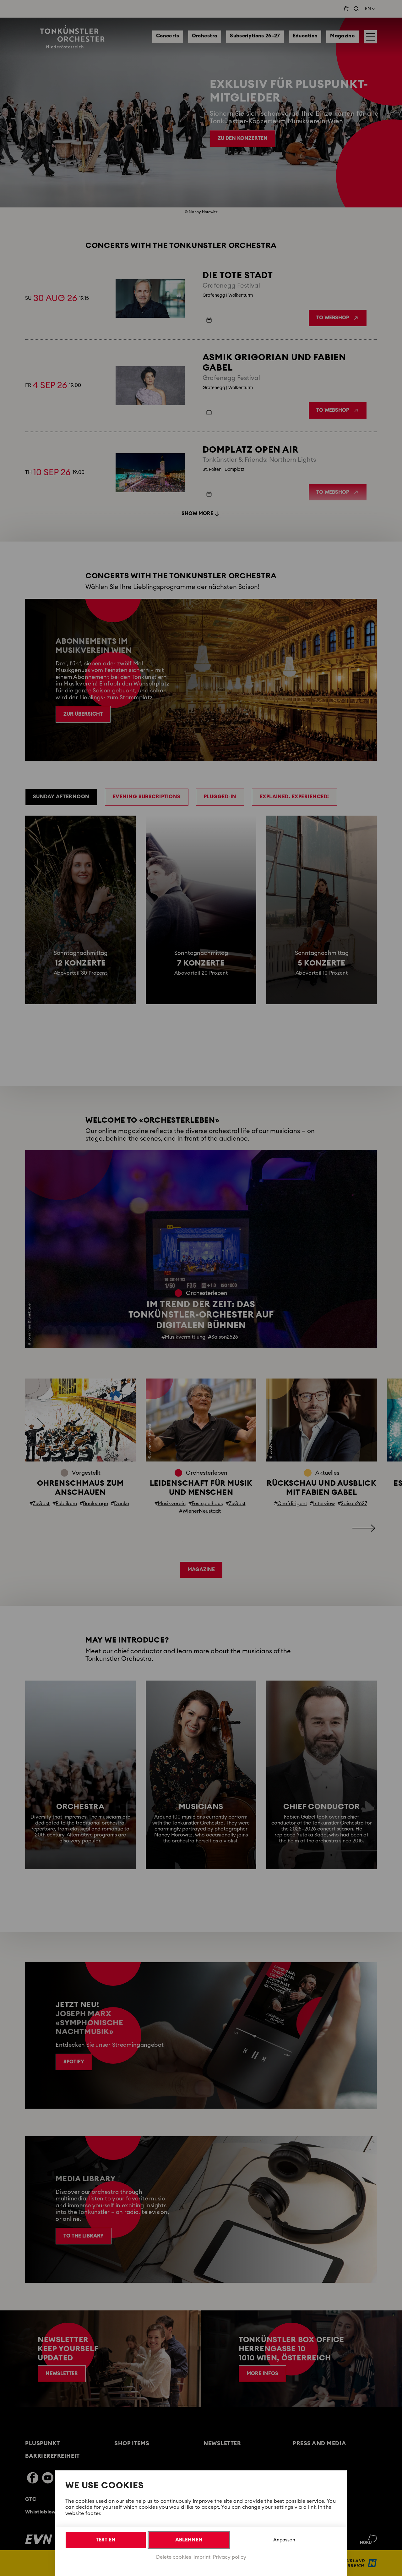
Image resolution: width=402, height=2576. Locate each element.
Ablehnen (189, 2540)
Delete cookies (174, 2557)
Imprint (202, 2557)
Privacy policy (230, 2557)
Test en (106, 2540)
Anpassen (284, 2540)
